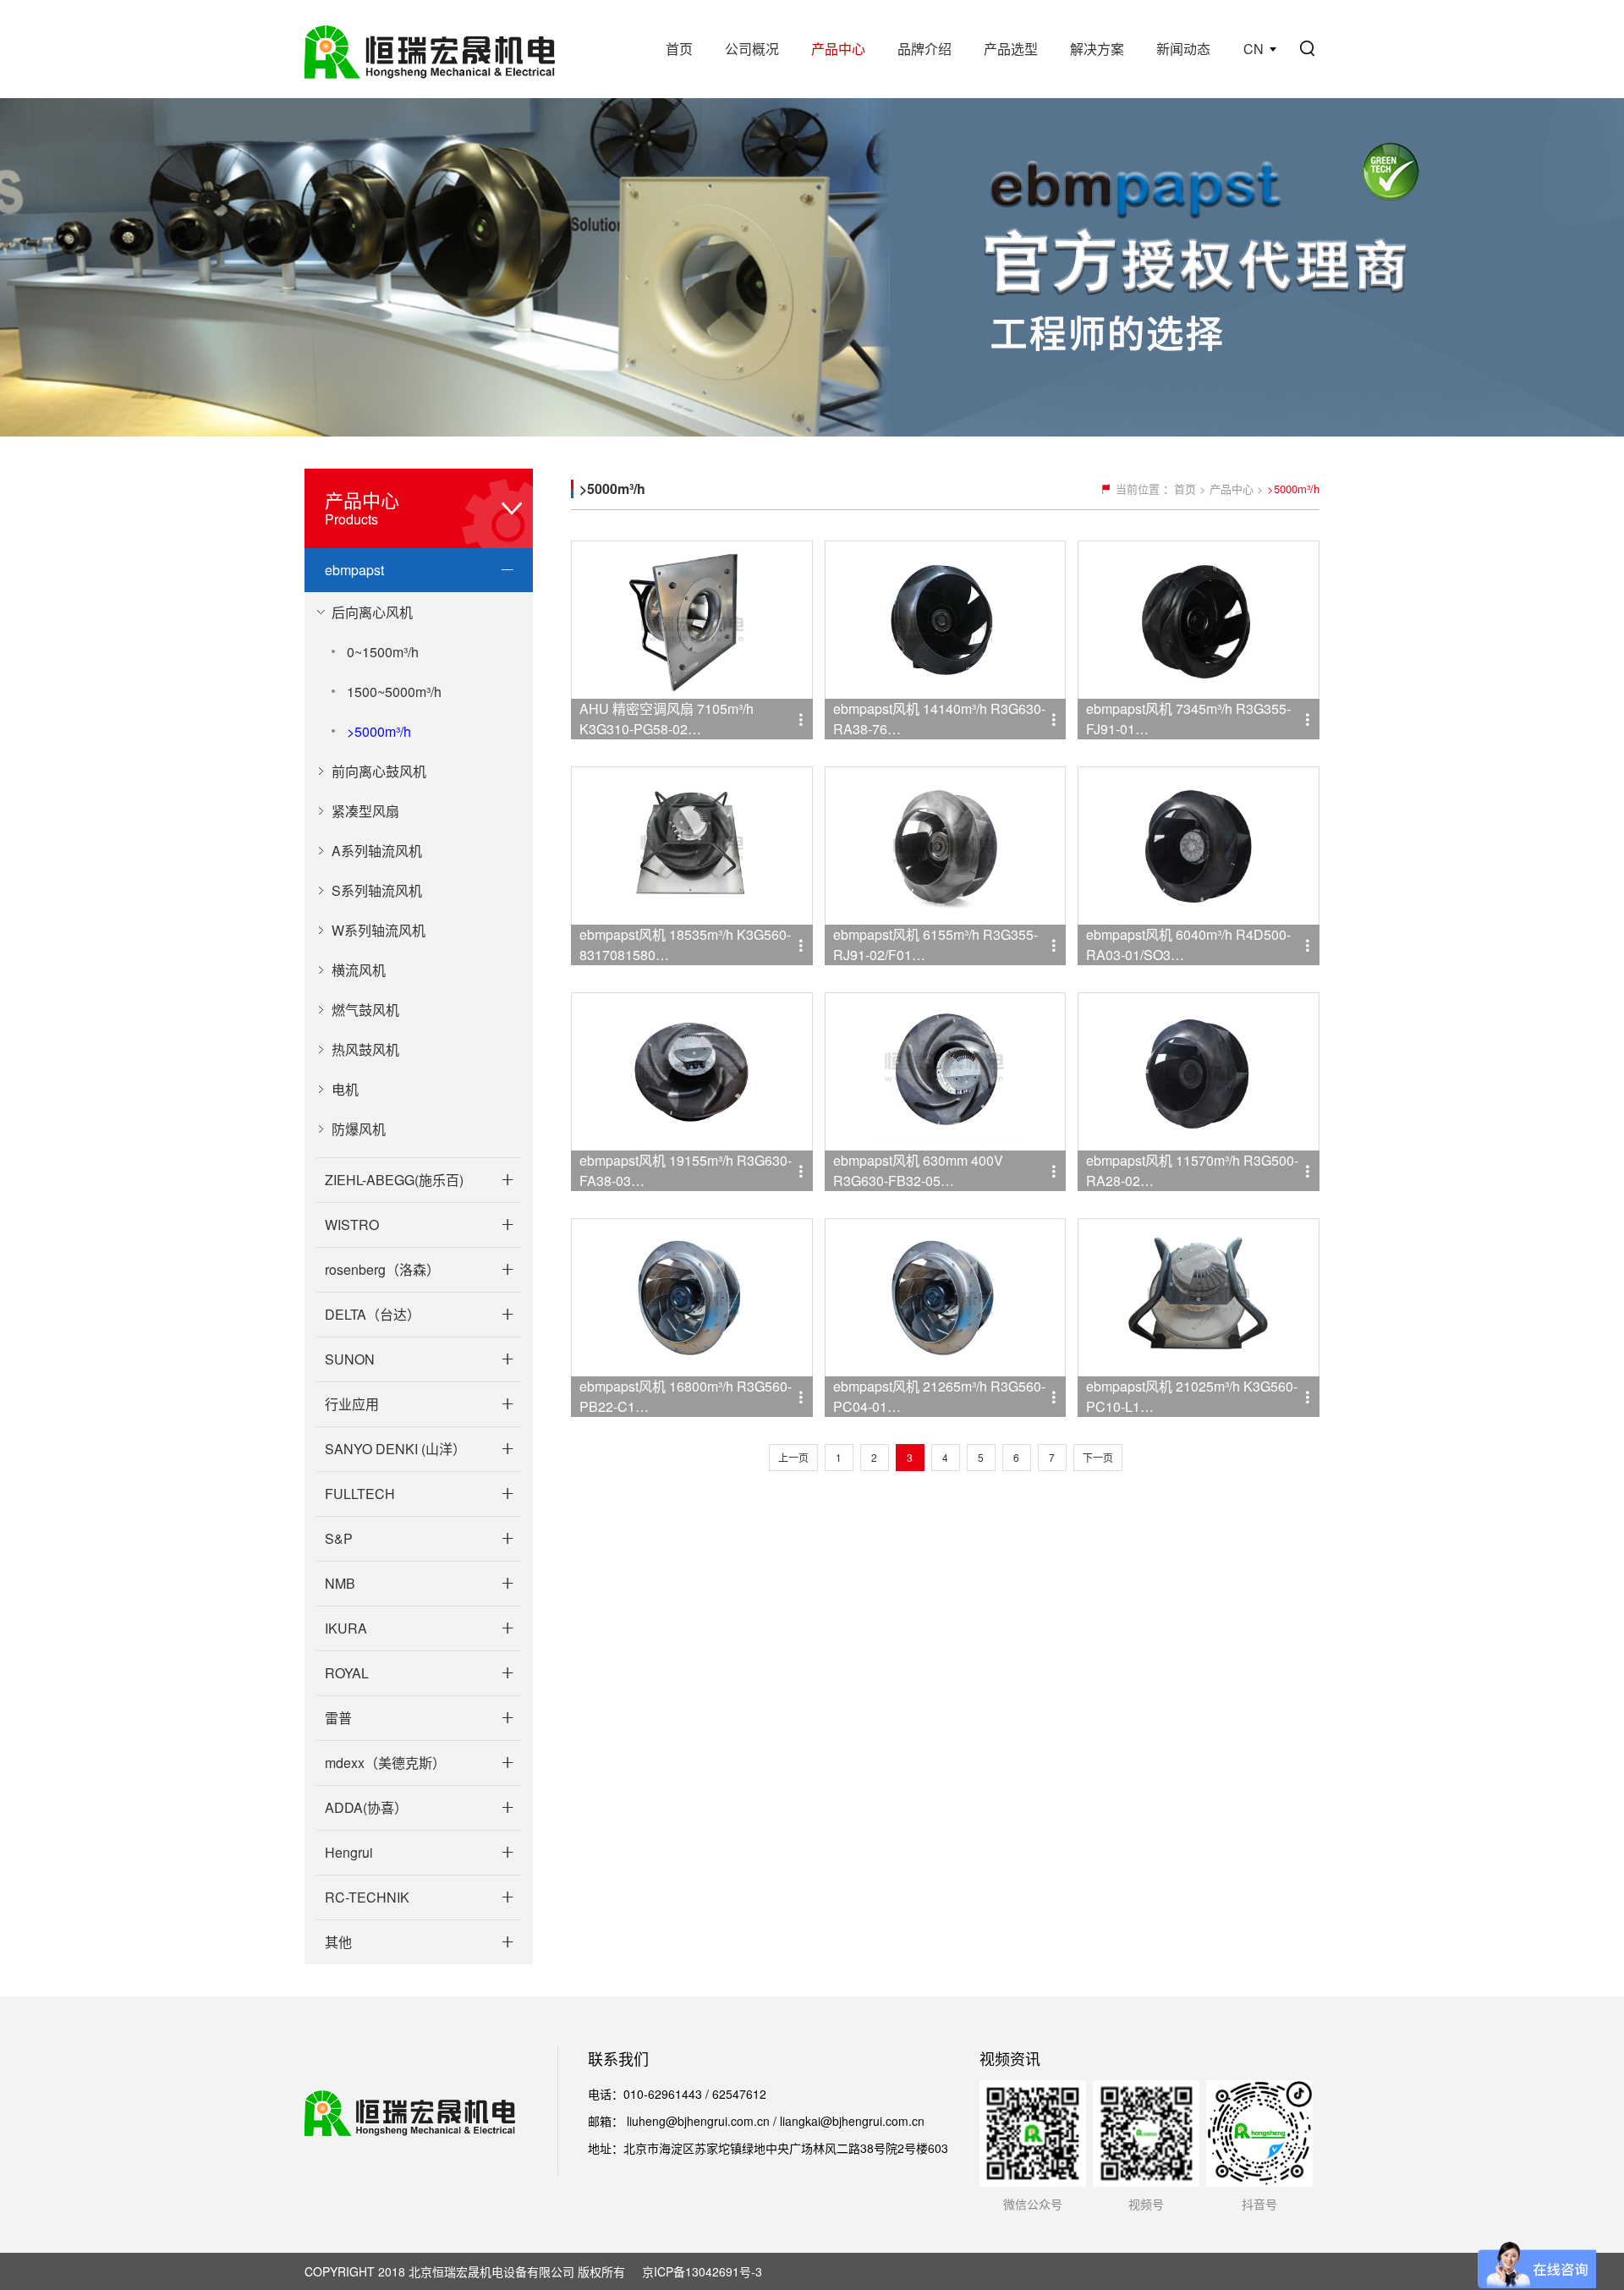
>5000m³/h (379, 731)
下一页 (1098, 1457)
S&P (339, 1538)
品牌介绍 (924, 49)
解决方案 (1097, 49)
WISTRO (352, 1225)
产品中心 (838, 49)
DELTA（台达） (373, 1314)
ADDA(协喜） (366, 1807)
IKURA (346, 1628)
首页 (679, 49)
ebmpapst (354, 570)
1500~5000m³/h (394, 692)
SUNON (350, 1359)
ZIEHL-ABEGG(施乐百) (394, 1180)
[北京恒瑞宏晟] (430, 49)
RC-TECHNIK (367, 1897)
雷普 (338, 1718)
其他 (338, 1942)
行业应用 (352, 1404)
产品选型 (1011, 49)
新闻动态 (1183, 49)
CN (1254, 49)
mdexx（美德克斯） (385, 1763)
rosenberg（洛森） (382, 1269)
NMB (340, 1583)
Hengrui (349, 1852)
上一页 (793, 1457)
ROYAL (347, 1673)
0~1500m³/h (383, 652)
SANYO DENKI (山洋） (395, 1449)
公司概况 (752, 49)
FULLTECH (360, 1494)
